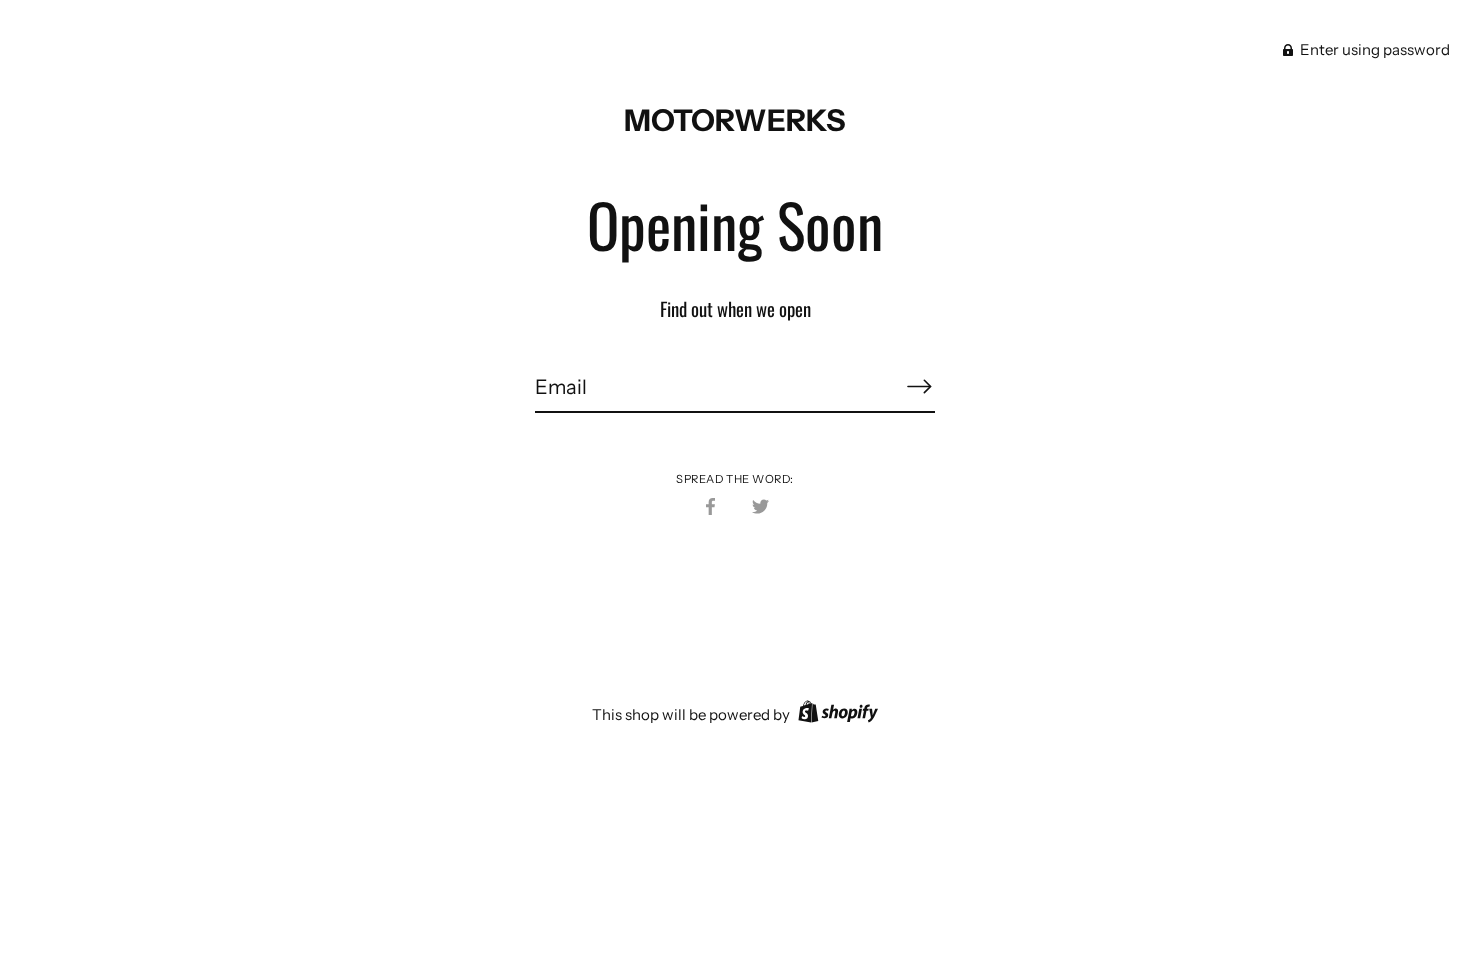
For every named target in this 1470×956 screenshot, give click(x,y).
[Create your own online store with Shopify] (835, 714)
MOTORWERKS (735, 120)
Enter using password (1373, 49)
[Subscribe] (919, 386)
